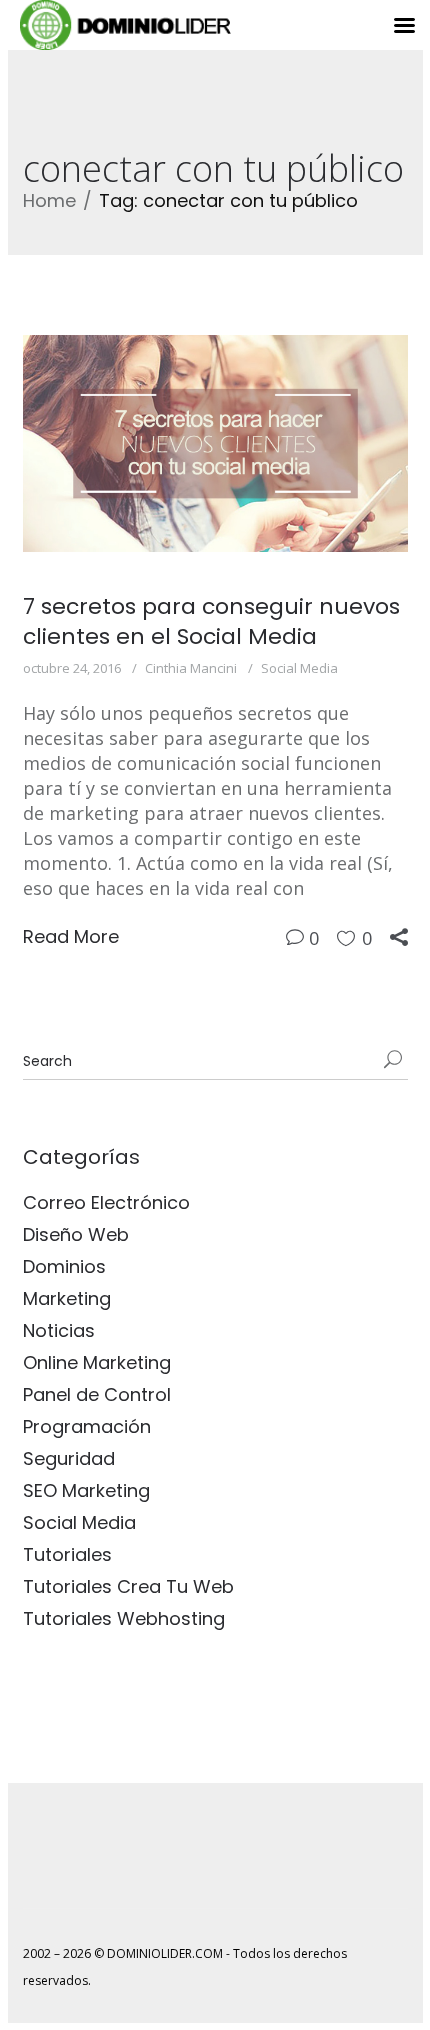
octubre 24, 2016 (72, 668)
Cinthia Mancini (191, 668)
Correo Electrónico (106, 1202)
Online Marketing (97, 1362)
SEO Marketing (86, 1490)
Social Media (299, 668)
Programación (87, 1426)
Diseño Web (76, 1234)
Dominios (64, 1266)
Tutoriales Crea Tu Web (128, 1586)
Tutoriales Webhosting (124, 1618)
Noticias (59, 1330)
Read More (71, 936)
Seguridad (69, 1458)
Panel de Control (97, 1394)
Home (49, 200)
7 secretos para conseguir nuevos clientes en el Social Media (211, 621)
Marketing (67, 1298)
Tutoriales (67, 1554)
